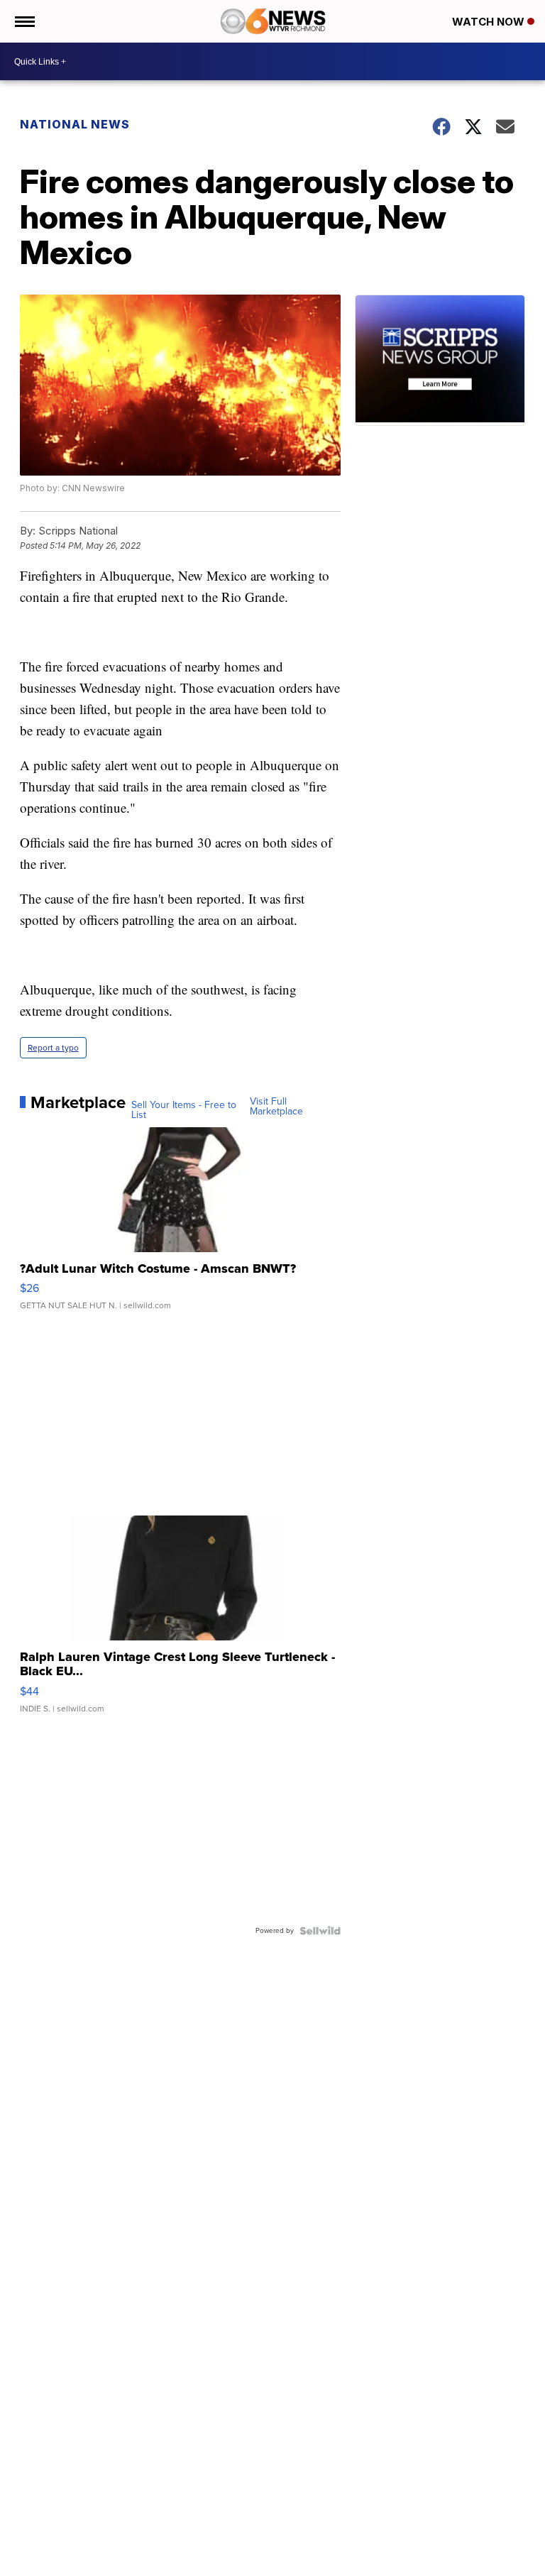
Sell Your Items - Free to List (184, 1110)
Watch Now (490, 22)
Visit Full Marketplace (276, 1107)
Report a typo (53, 1048)
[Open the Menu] (24, 21)
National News (75, 124)
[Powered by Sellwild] (320, 1931)
